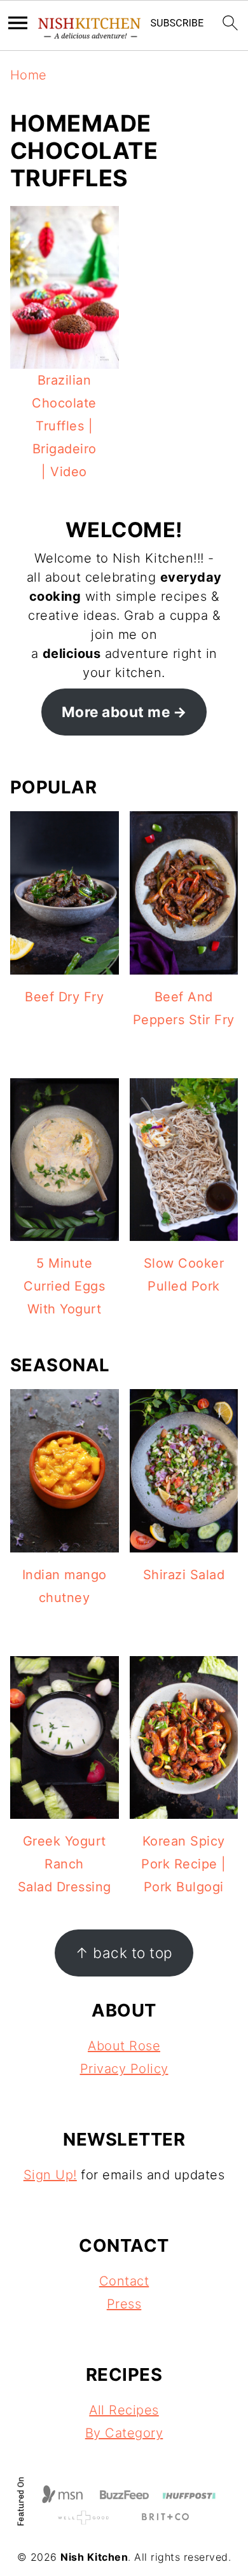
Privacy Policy (124, 2069)
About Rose (124, 2046)
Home (29, 75)
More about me (116, 712)
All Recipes (124, 2410)
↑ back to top (124, 1953)
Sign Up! (50, 2175)
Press (124, 2304)
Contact (124, 2281)
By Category (124, 2433)
